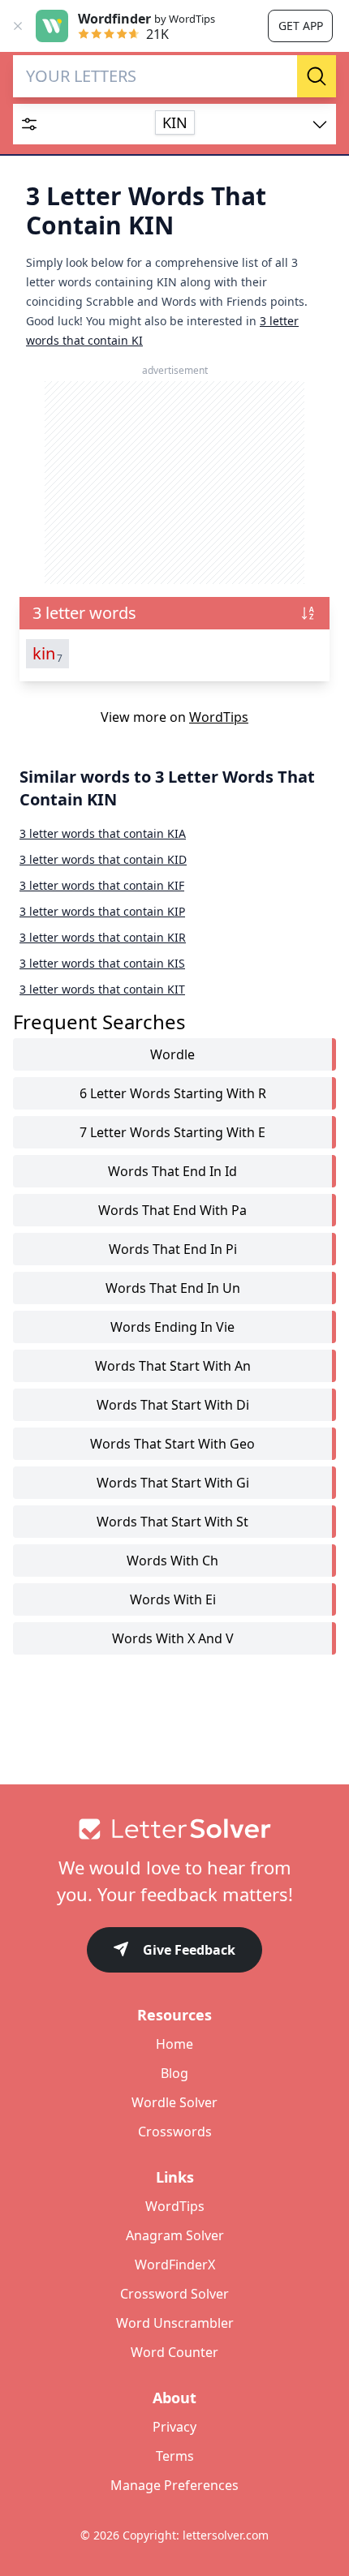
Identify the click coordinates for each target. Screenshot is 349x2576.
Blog (174, 2073)
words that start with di (173, 1405)
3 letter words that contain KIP (102, 911)
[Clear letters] (279, 76)
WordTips (219, 717)
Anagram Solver (175, 2235)
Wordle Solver (174, 2102)
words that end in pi (173, 1249)
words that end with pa (172, 1210)
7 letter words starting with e (172, 1132)
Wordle (172, 1054)
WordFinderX (175, 2265)
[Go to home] (174, 1829)
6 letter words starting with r (173, 1093)
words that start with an (173, 1366)
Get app (301, 26)
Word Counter (174, 2352)
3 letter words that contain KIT (102, 989)
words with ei (173, 1599)
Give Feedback (189, 1950)
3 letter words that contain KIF (102, 885)
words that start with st (172, 1522)
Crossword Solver (174, 2294)
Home (174, 2044)
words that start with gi (173, 1483)
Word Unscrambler (175, 2323)
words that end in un (173, 1288)
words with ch (172, 1561)
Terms (175, 2456)
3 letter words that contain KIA (103, 833)
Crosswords (175, 2132)
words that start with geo (172, 1444)
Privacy (174, 2427)
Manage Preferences (174, 2485)
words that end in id (172, 1171)
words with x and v (173, 1638)
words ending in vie (172, 1327)
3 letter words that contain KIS (102, 963)
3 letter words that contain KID (103, 859)
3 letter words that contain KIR (103, 937)
